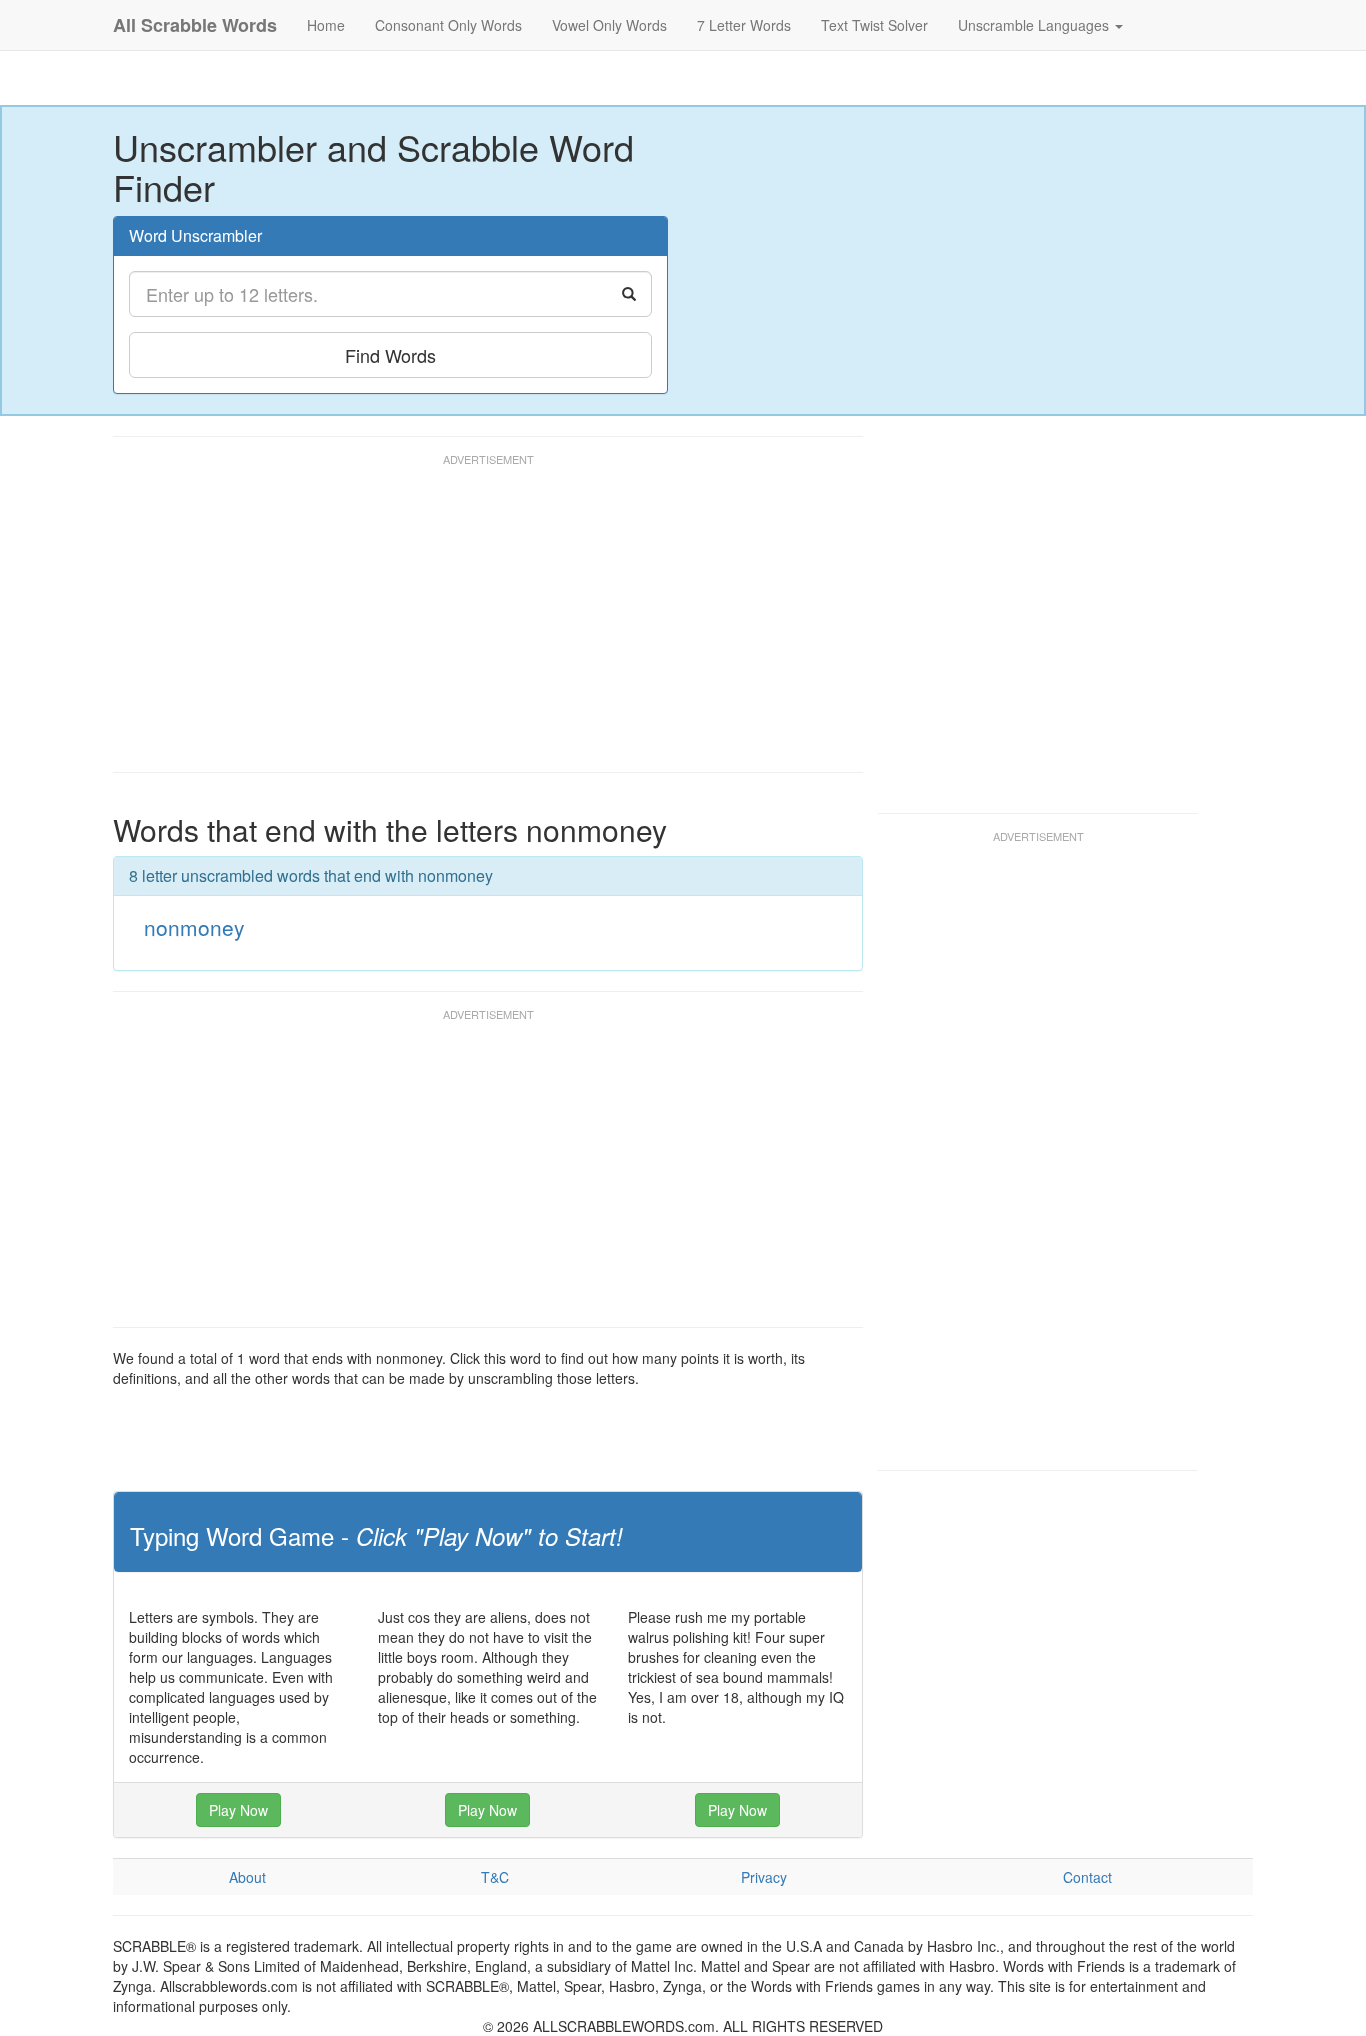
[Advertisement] (477, 622)
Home (326, 25)
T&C (495, 1877)
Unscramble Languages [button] (1035, 25)
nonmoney (194, 927)
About (247, 1877)
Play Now (238, 1810)
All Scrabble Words (195, 25)
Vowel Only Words (609, 25)
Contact (1087, 1877)
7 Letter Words (744, 25)
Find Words (390, 355)
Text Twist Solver (874, 25)
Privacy (764, 1877)
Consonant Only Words (448, 25)
